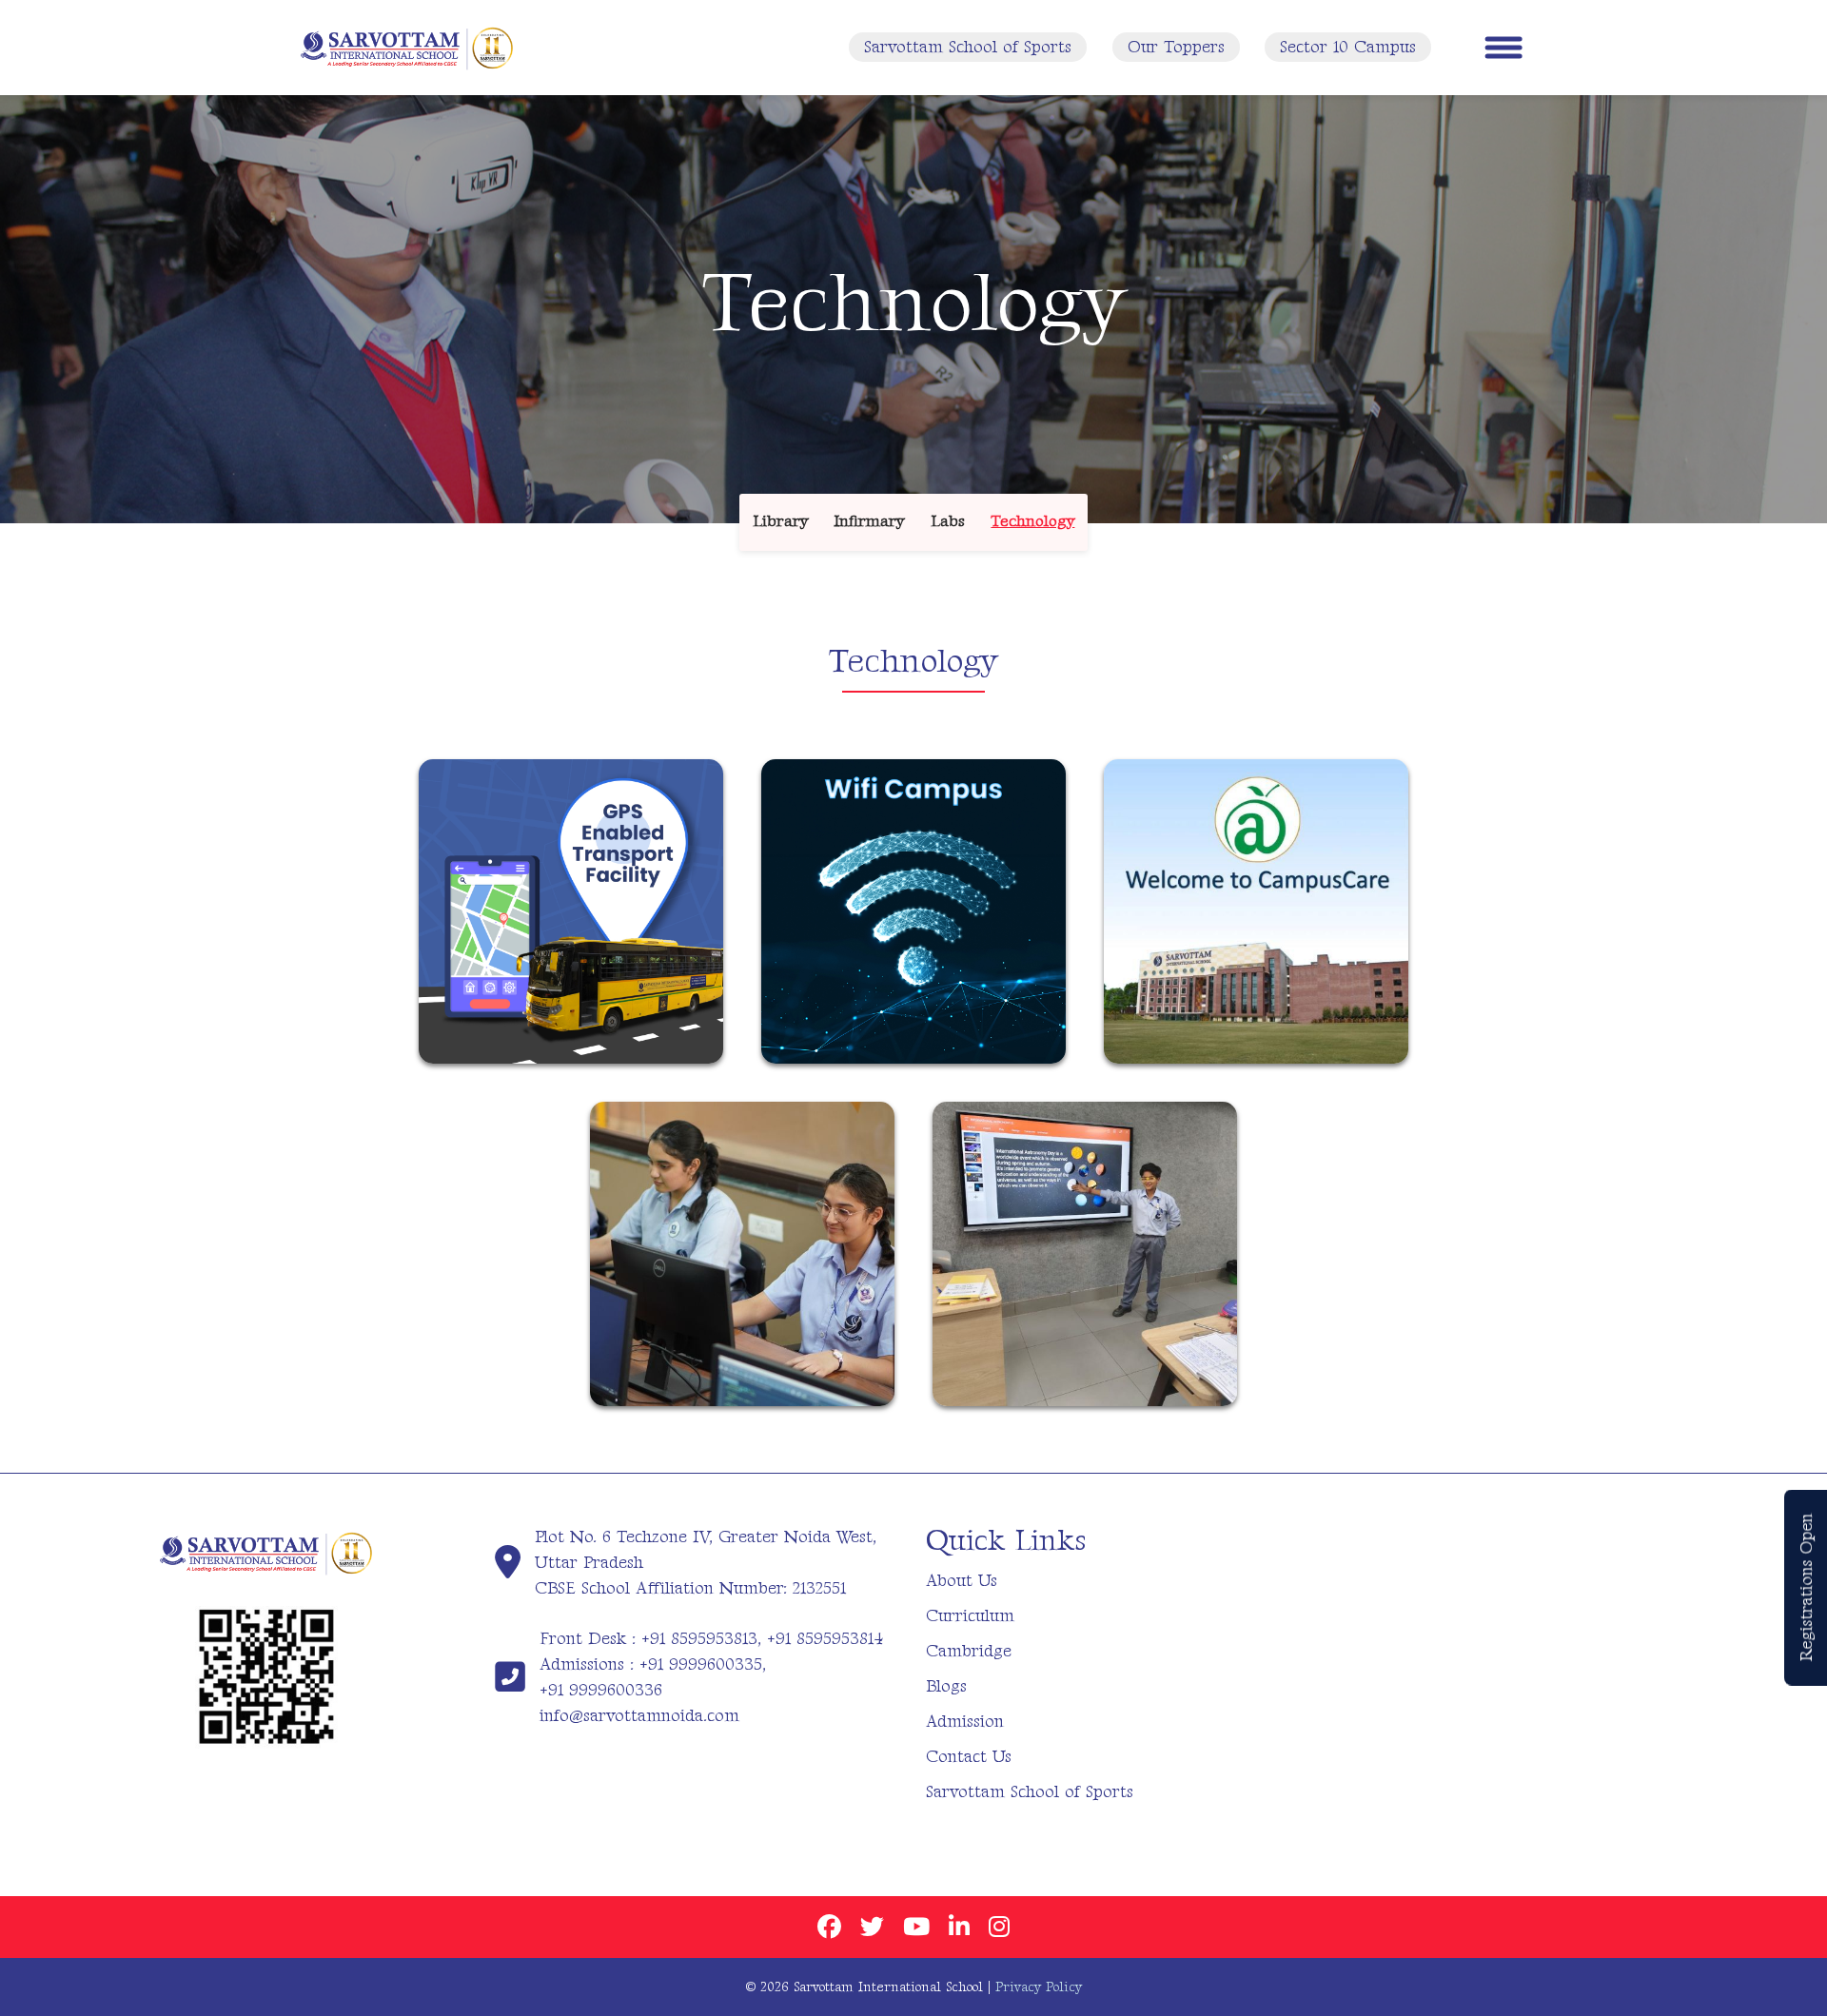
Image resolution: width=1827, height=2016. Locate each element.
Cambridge (969, 1651)
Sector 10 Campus (1348, 47)
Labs (948, 521)
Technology (1032, 521)
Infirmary (869, 521)
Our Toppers (1176, 47)
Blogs (946, 1686)
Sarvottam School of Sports (968, 47)
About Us (962, 1581)
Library (780, 521)
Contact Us (969, 1757)
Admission (965, 1722)
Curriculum (970, 1616)
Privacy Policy (1039, 1987)
